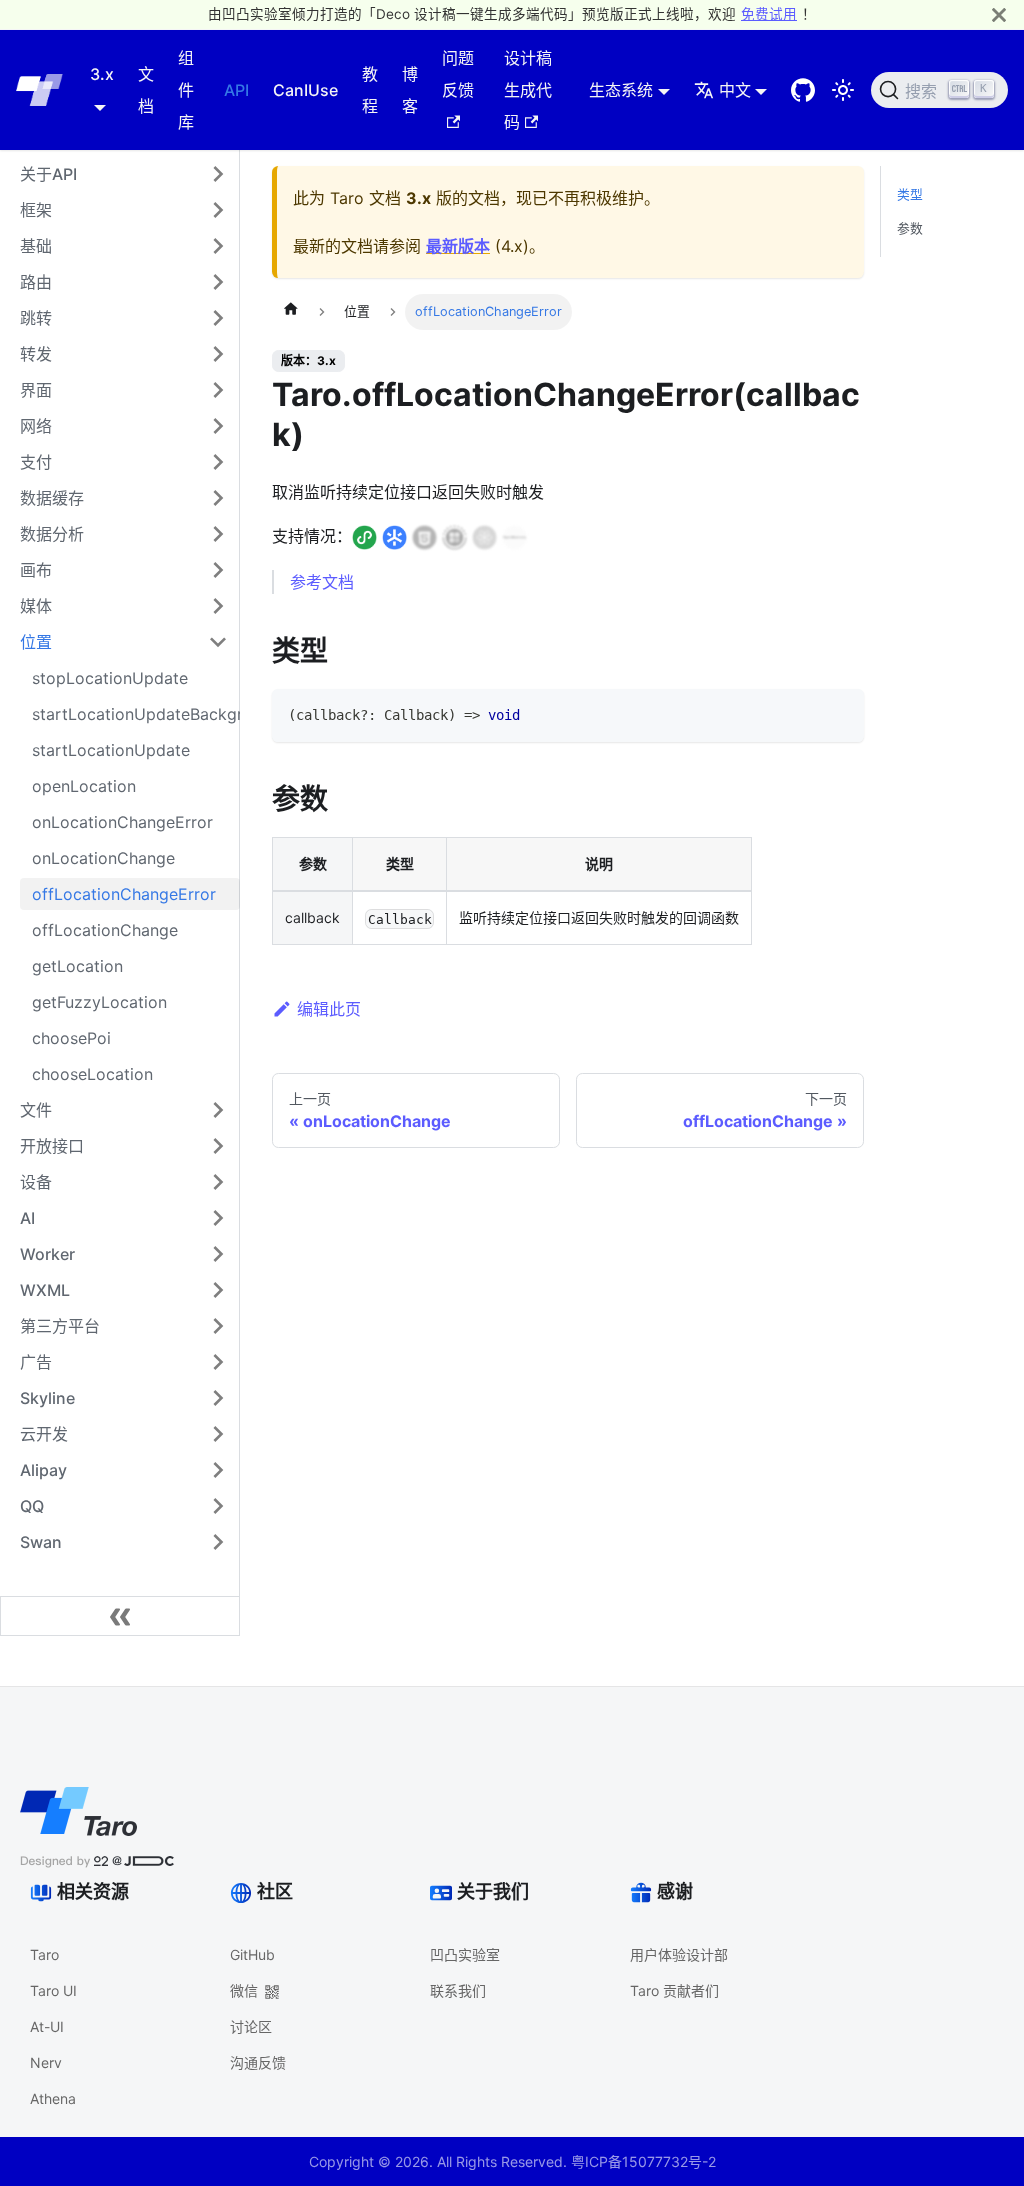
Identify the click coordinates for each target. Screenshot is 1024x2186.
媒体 (36, 606)
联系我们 (458, 1990)
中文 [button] (735, 90)
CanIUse (305, 90)
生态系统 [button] (621, 90)
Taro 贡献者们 (674, 1990)
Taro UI (53, 1990)
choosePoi (71, 1038)
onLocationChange (103, 858)
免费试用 (769, 14)
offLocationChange (105, 930)
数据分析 (52, 534)
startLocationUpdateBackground (136, 714)
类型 (910, 194)
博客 (410, 90)
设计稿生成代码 (528, 90)
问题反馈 (458, 74)
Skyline (47, 1398)
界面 (36, 390)
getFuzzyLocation (99, 1002)
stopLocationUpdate (110, 678)
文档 (146, 90)
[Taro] (39, 90)
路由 (36, 282)
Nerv (46, 2062)
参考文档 (322, 582)
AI (27, 1218)
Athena (53, 2098)
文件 (36, 1110)
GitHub (252, 1954)
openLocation (84, 786)
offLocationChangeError (124, 894)
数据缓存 (52, 498)
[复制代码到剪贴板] (839, 713)
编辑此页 (329, 1009)
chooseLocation (92, 1074)
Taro (44, 1954)
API (236, 90)
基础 (36, 246)
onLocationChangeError (122, 822)
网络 (36, 426)
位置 (36, 642)
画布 (36, 570)
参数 (910, 228)
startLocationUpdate (111, 750)
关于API (48, 174)
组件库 (186, 90)
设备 (36, 1182)
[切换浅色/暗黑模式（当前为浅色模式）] (843, 90)
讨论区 (251, 2026)
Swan (41, 1542)
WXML (45, 1290)
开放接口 (52, 1146)
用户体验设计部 (679, 1954)
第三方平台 (60, 1326)
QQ (32, 1506)
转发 (36, 354)
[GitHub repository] (803, 90)
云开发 (44, 1434)
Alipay (43, 1470)
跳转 (36, 318)
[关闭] (999, 14)
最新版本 (458, 246)
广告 (36, 1362)
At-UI (47, 2026)
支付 (36, 462)
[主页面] (291, 312)
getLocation (77, 966)
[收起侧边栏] (120, 1616)
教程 (370, 90)
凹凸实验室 (465, 1954)
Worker (47, 1254)
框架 (36, 210)
